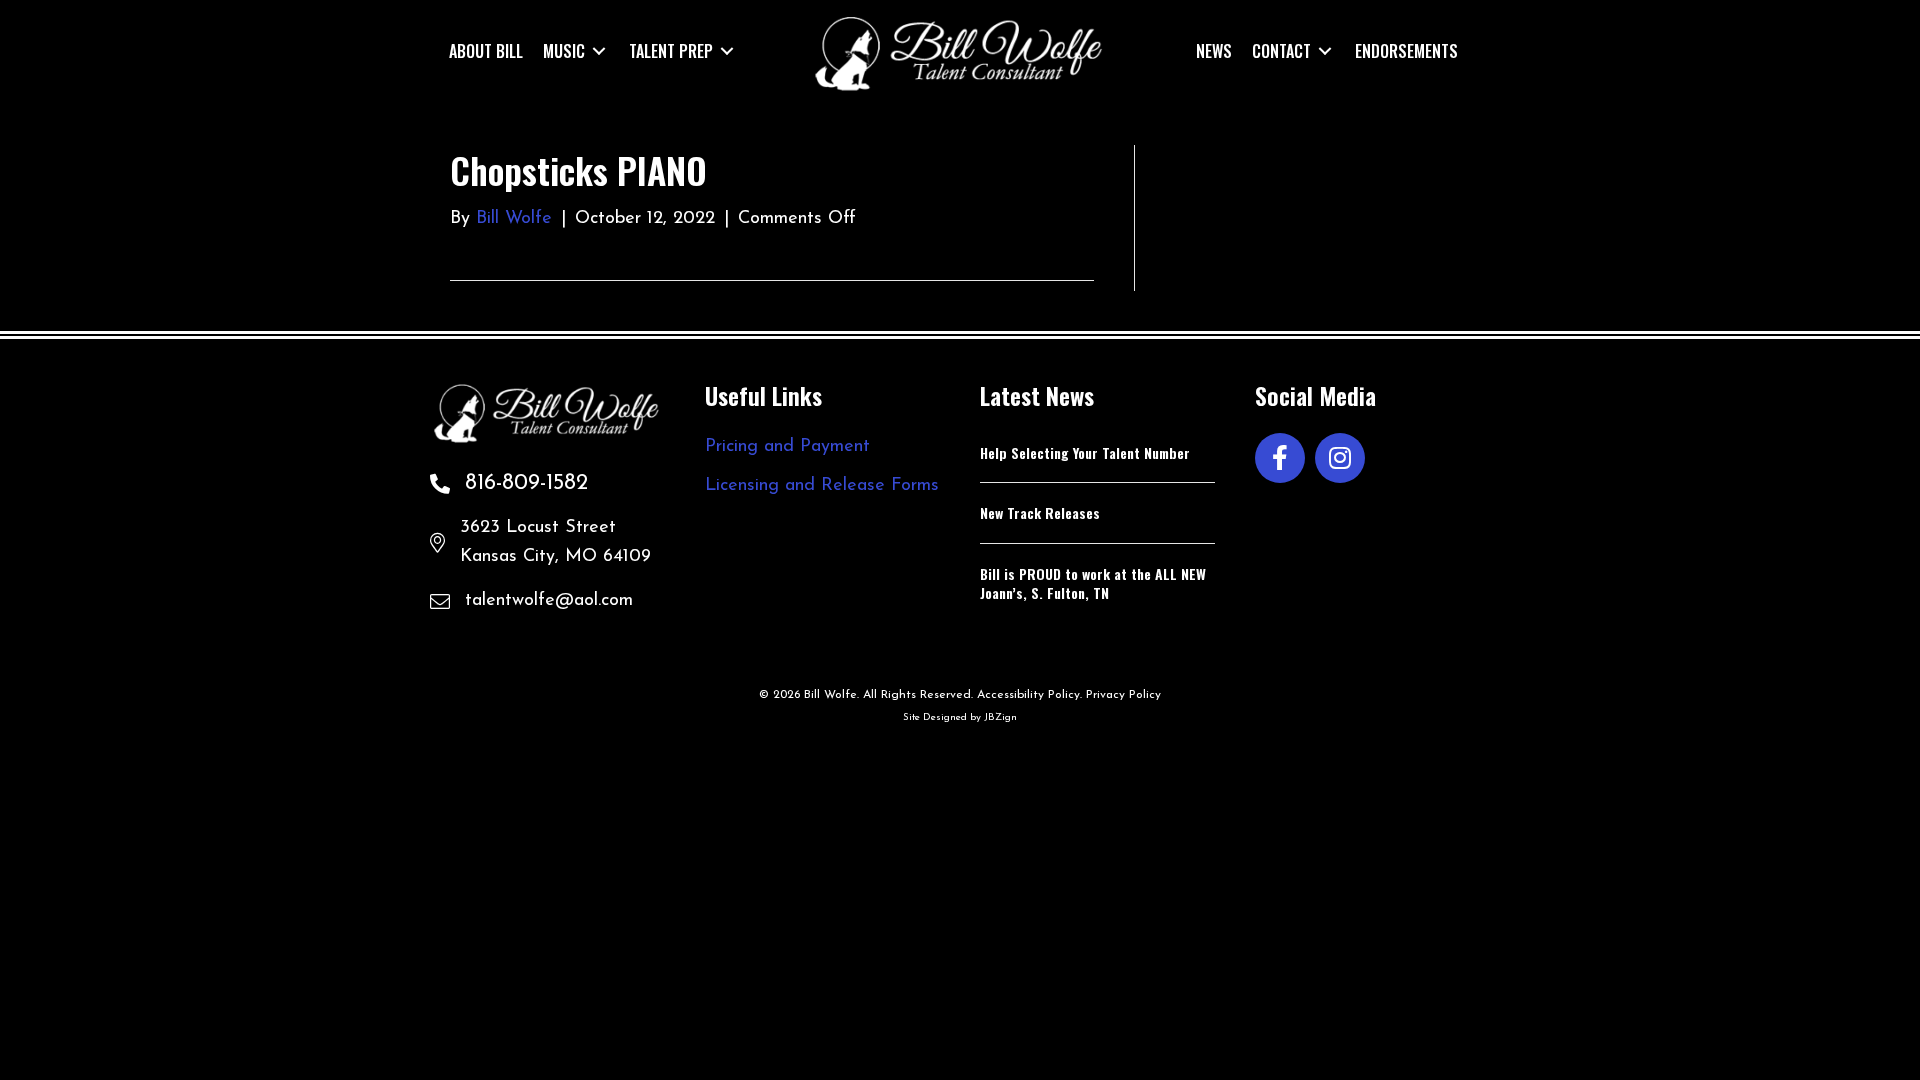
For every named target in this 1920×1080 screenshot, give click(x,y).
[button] (1280, 458)
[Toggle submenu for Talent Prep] (727, 50)
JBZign (1000, 717)
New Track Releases (1040, 512)
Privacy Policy (1123, 695)
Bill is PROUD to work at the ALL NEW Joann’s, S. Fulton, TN (1093, 583)
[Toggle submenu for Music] (599, 50)
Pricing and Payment (787, 447)
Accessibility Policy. (1029, 695)
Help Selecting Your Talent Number (1085, 452)
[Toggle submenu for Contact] (1325, 50)
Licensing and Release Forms (822, 486)
